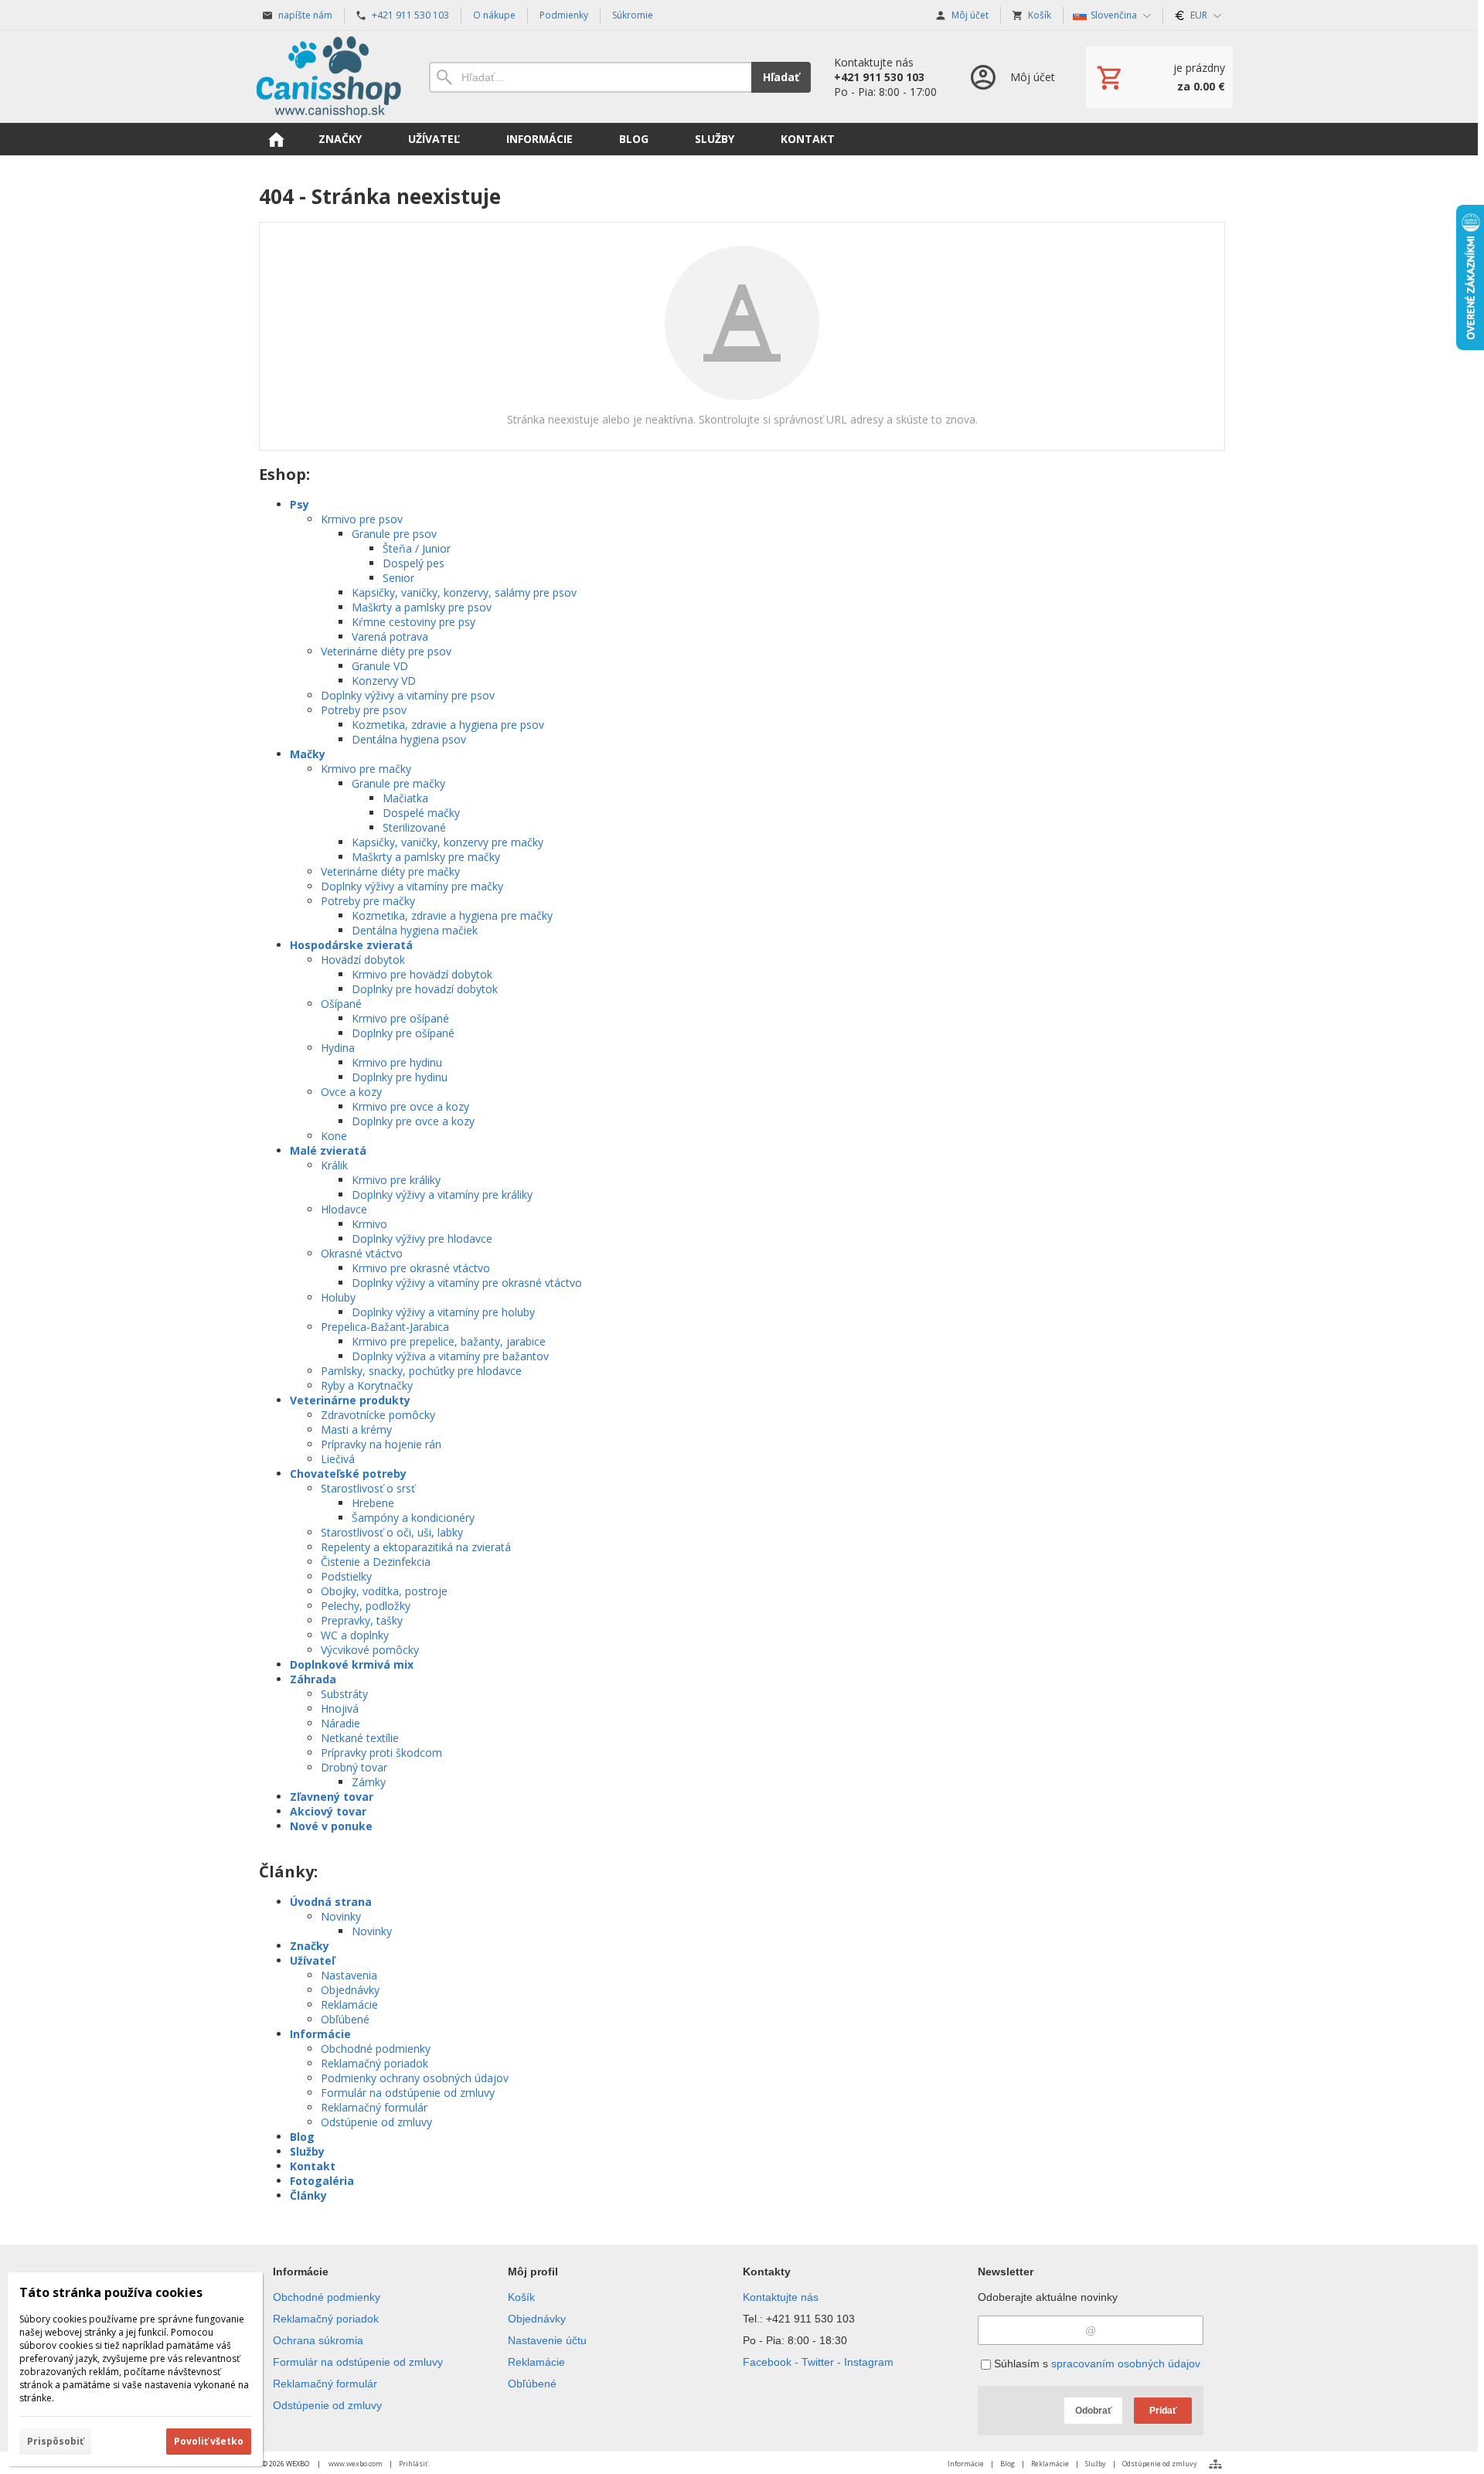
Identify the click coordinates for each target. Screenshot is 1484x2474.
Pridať (1163, 2411)
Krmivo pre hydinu (397, 1062)
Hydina (338, 1048)
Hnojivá (340, 1708)
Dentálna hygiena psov (409, 739)
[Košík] (1159, 77)
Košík (521, 2297)
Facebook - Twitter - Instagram (818, 2362)
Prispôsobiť (55, 2441)
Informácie (320, 2034)
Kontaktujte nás (781, 2297)
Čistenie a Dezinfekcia (376, 1562)
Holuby (338, 1297)
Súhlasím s (1096, 2363)
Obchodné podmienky (376, 2049)
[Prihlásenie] (1011, 77)
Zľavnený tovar (332, 1797)
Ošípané (341, 1004)
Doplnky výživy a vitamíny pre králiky (442, 1194)
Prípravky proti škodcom (381, 1753)
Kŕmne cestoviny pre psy (414, 622)
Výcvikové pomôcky (370, 1650)
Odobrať (1094, 2411)
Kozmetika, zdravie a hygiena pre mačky (452, 915)
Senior (398, 578)
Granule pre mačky (398, 783)
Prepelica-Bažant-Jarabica (385, 1327)
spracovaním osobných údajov (1126, 2363)
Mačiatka (405, 798)
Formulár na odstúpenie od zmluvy (408, 2093)
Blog (302, 2137)
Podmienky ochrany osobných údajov (415, 2078)
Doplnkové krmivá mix (352, 1664)
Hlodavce (344, 1209)
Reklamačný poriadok (374, 2063)
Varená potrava (390, 636)
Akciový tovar (328, 1811)
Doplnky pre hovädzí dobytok (425, 989)
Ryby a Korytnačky (367, 1385)
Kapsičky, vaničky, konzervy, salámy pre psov (464, 592)
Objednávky (350, 1990)
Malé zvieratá (328, 1150)
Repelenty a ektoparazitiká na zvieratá (416, 1547)
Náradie (340, 1723)
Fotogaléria (322, 2181)
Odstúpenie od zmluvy (376, 2122)
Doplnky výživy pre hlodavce (422, 1239)
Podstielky (346, 1576)
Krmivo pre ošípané (400, 1018)
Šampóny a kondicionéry (413, 1518)
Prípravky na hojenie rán (381, 1444)
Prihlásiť (413, 2464)
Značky (310, 1946)
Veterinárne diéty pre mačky (390, 871)
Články (308, 2195)
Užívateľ (312, 1960)
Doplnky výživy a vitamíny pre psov (408, 695)
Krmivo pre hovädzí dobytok (422, 974)
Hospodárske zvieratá (351, 945)
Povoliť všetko (209, 2441)
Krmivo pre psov (362, 519)
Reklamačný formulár (374, 2107)
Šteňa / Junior (417, 548)
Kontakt (313, 2166)
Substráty (344, 1694)
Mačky (308, 754)
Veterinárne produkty (350, 1400)
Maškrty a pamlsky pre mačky (426, 857)
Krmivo (369, 1224)
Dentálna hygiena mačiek (415, 930)
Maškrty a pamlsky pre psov (422, 607)
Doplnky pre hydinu (400, 1077)
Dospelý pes (414, 563)
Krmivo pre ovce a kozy (410, 1106)
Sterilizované (414, 827)
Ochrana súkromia (318, 2340)
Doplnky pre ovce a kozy (413, 1121)
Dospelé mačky (421, 813)
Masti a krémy (356, 1429)
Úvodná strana (331, 1902)
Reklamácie (349, 2004)
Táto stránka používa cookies (111, 2292)
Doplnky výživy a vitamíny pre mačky (412, 886)
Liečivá (338, 1459)
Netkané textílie (360, 1738)
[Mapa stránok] (1215, 2464)
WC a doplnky (355, 1635)
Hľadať (781, 77)
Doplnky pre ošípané (403, 1033)
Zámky (369, 1782)
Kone (334, 1136)
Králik (334, 1165)
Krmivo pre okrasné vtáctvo (421, 1268)
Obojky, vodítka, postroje (384, 1591)
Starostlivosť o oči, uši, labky (392, 1532)
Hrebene (373, 1503)
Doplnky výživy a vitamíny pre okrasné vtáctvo (467, 1283)
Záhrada (313, 1679)
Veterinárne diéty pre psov (386, 651)
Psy (300, 504)
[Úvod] (328, 77)
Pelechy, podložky (366, 1606)
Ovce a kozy (351, 1092)
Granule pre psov (394, 534)
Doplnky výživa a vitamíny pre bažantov (450, 1356)
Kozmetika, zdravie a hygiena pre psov (448, 725)
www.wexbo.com (356, 2464)
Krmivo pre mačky (366, 769)
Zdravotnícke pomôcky (378, 1415)
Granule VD (380, 666)
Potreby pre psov (364, 710)
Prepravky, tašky (362, 1620)
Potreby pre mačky (368, 901)
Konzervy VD (384, 681)
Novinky (341, 1916)
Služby (307, 2151)
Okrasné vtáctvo (362, 1253)
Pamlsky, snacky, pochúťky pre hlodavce (421, 1371)
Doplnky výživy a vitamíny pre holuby (443, 1312)
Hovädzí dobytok (363, 960)
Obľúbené (345, 2019)
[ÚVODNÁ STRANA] (276, 139)
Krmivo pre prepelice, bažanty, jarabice (449, 1341)
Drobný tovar (354, 1767)
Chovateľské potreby (348, 1474)
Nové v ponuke (331, 1826)
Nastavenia (349, 1975)
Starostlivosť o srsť (368, 1488)
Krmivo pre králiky (396, 1180)
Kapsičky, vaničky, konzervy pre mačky (448, 842)
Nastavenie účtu (547, 2340)
